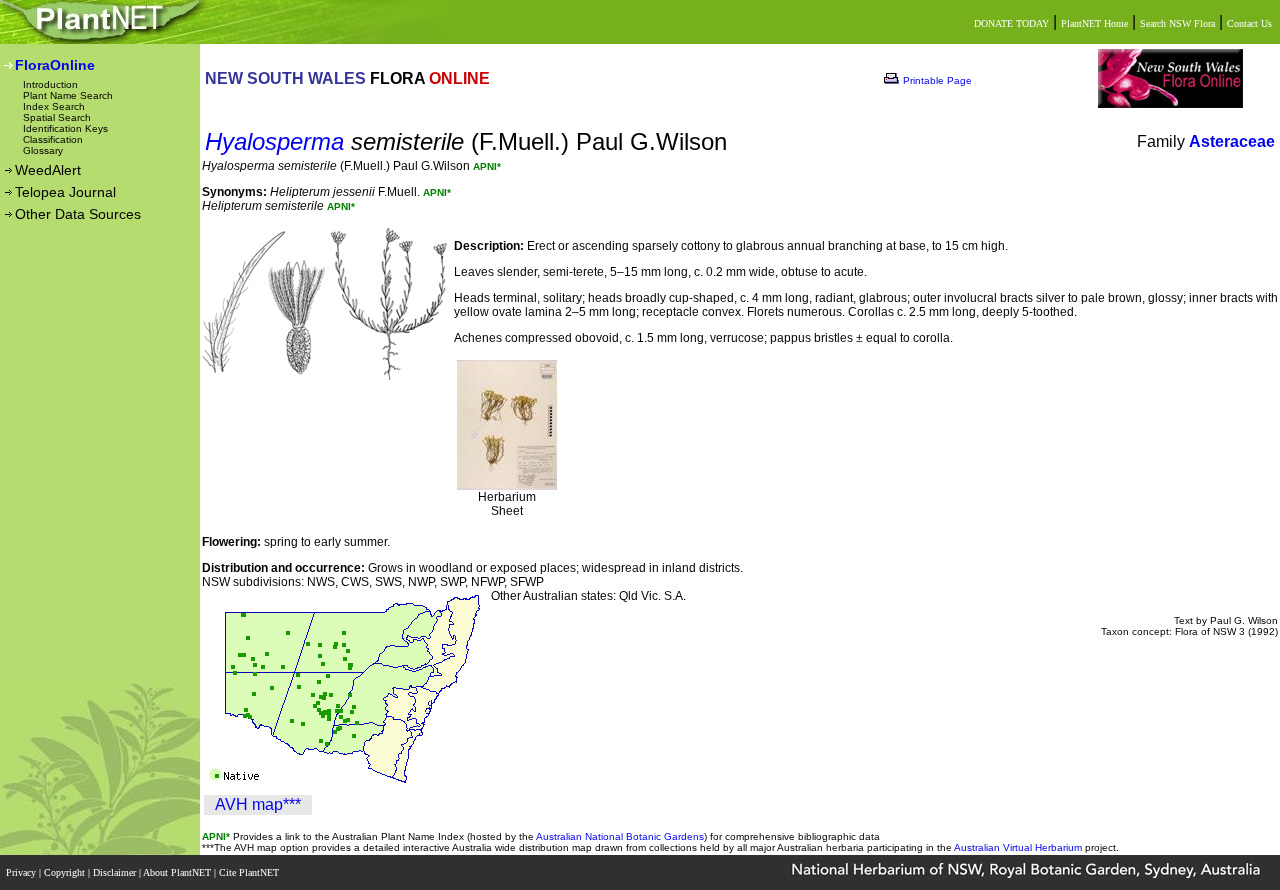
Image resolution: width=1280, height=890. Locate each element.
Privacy (22, 872)
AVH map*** (258, 804)
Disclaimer (116, 872)
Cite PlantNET (250, 872)
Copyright (66, 872)
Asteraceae (1232, 141)
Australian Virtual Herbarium (1018, 847)
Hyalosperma (274, 141)
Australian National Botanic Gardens (620, 836)
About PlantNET (178, 872)
